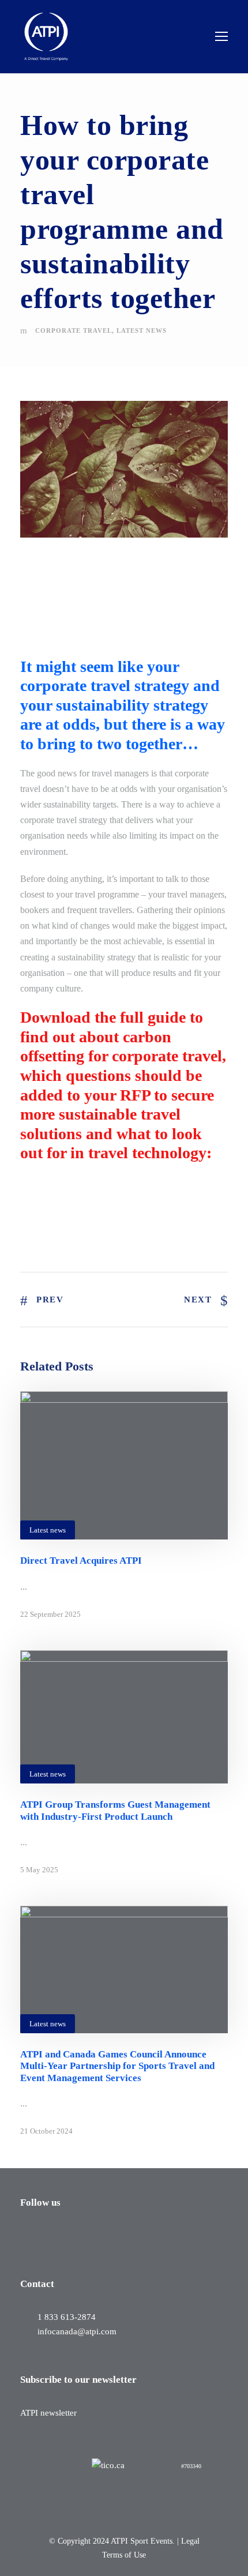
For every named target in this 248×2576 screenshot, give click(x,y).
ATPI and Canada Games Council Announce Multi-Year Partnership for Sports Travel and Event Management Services (117, 2066)
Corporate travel (74, 331)
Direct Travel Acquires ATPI (81, 1561)
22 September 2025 (50, 1614)
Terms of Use (124, 2555)
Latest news (142, 331)
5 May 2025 (39, 1870)
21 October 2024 (46, 2131)
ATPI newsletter (48, 2413)
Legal (190, 2541)
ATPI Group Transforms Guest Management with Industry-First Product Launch (115, 1810)
